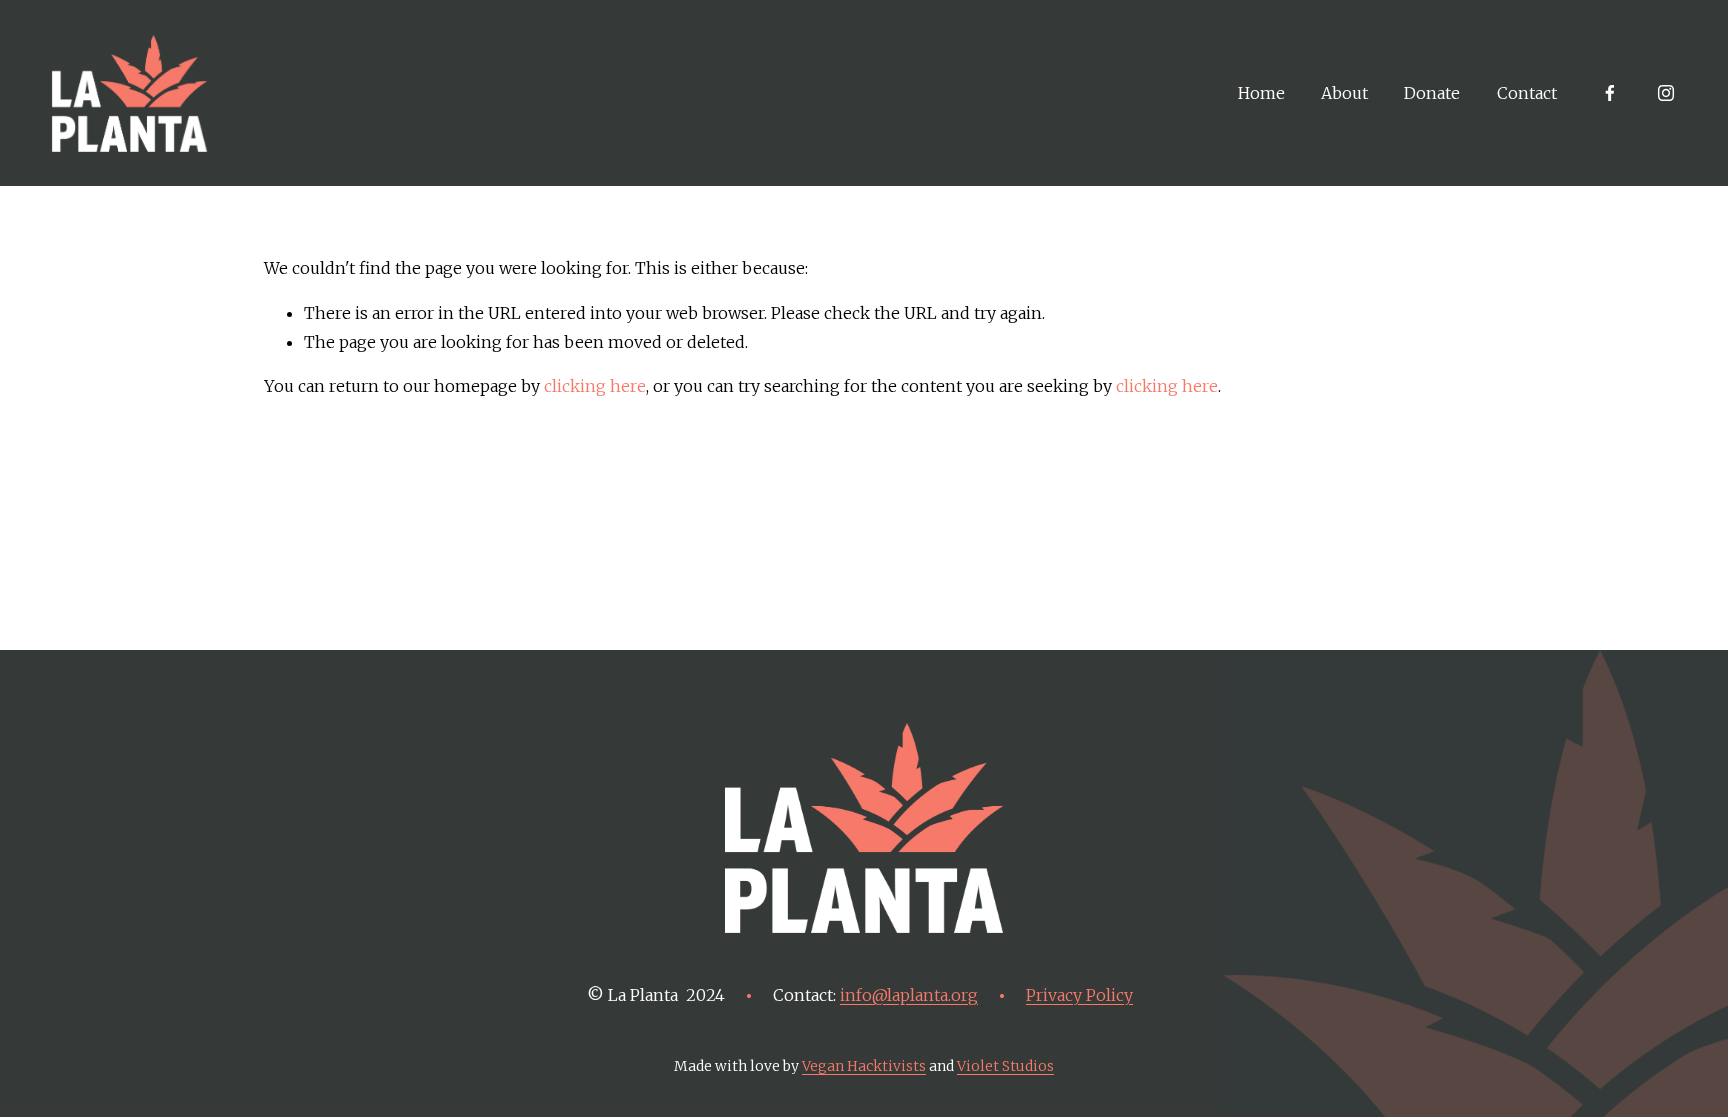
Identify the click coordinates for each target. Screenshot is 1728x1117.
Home (1261, 93)
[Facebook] (1610, 93)
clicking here (595, 386)
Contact (1527, 93)
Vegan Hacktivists (864, 1066)
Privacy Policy (1079, 995)
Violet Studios (1005, 1066)
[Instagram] (1666, 93)
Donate (1432, 93)
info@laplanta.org (909, 995)
